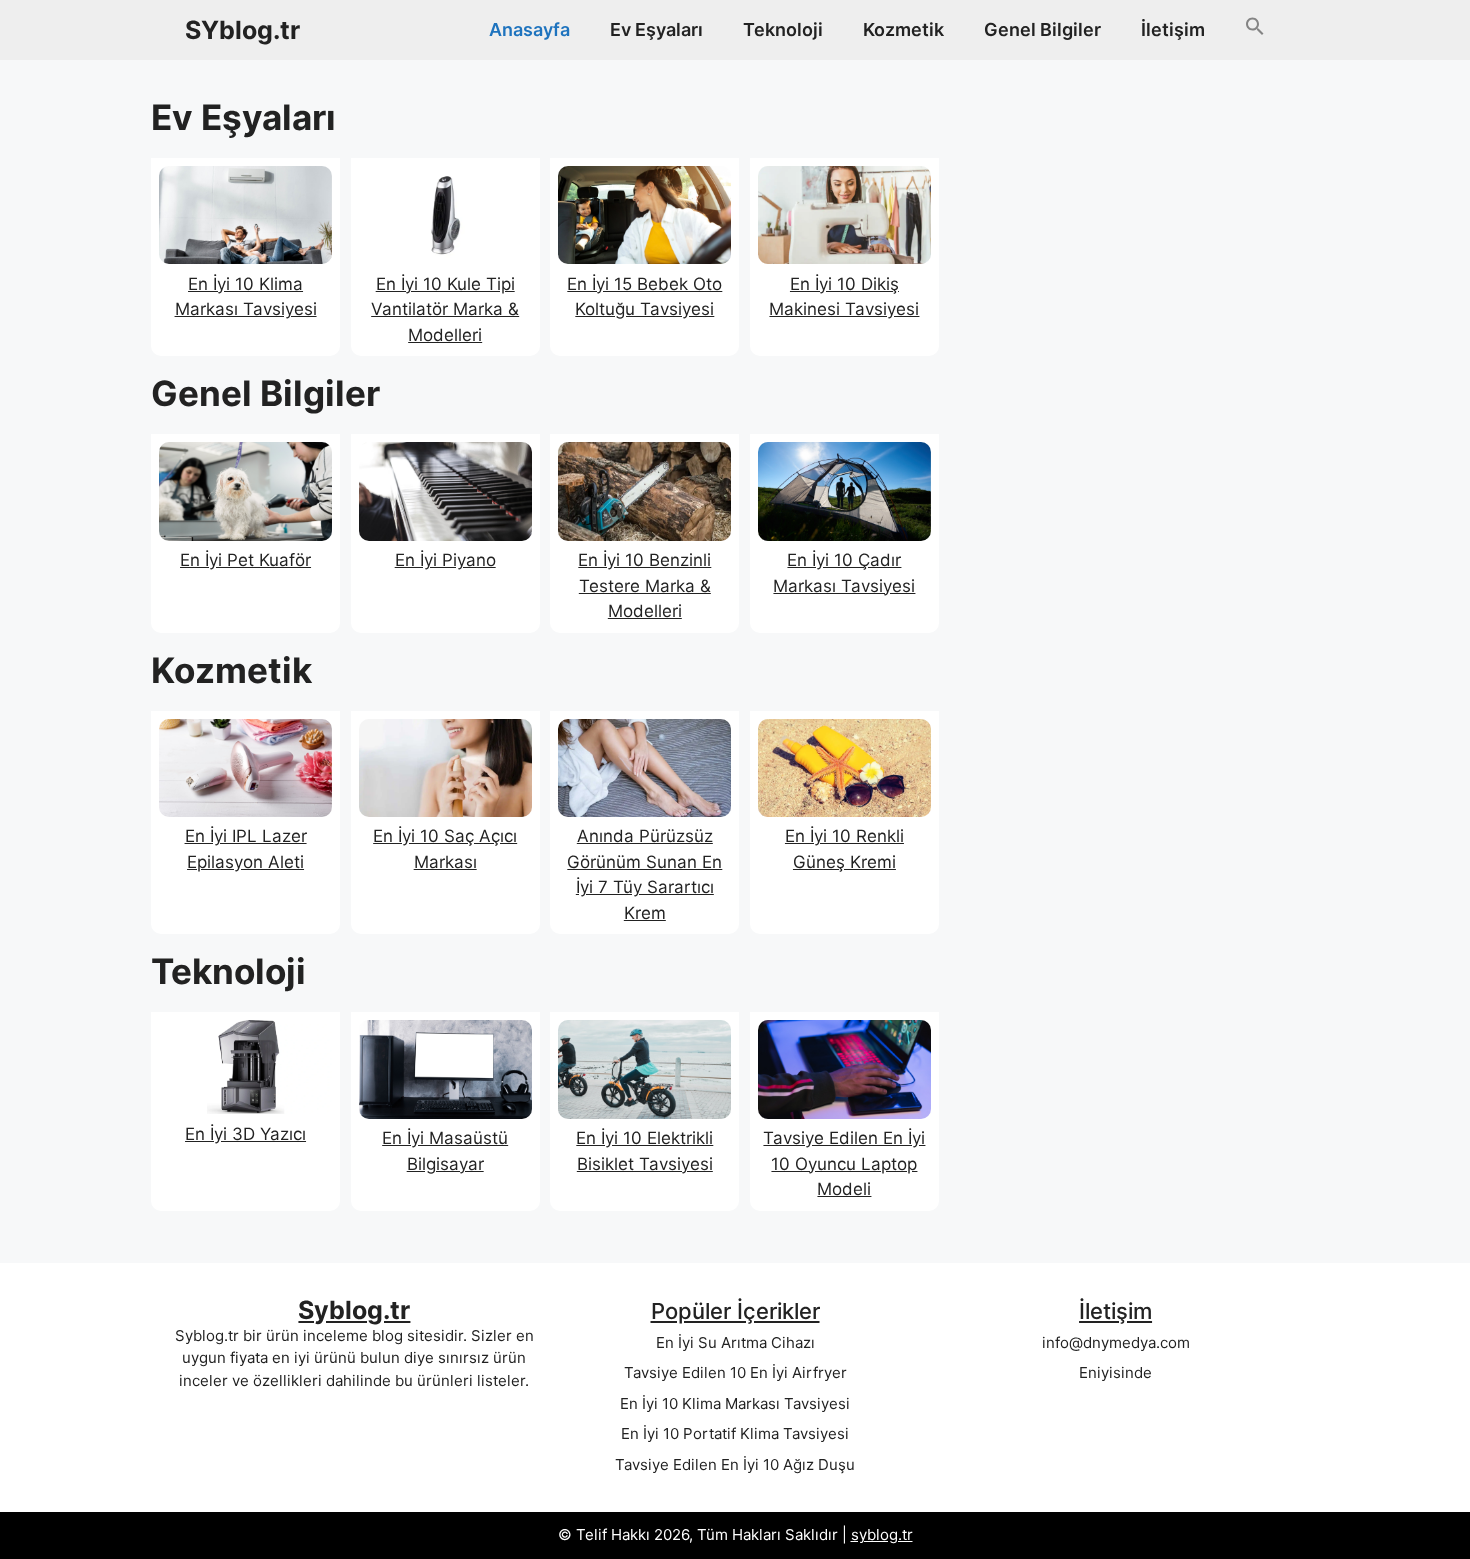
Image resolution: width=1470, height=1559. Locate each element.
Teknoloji (783, 29)
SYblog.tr (242, 30)
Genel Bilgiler (1042, 29)
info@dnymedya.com (1116, 1342)
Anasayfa (529, 29)
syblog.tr (882, 1534)
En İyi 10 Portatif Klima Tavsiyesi (735, 1433)
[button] (1255, 30)
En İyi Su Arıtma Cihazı (735, 1342)
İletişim (1173, 29)
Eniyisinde (1115, 1372)
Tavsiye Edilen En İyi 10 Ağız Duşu (735, 1464)
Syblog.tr (354, 1310)
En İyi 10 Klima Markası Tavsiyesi (735, 1403)
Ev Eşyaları (656, 29)
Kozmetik (903, 29)
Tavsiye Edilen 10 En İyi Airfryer (735, 1372)
